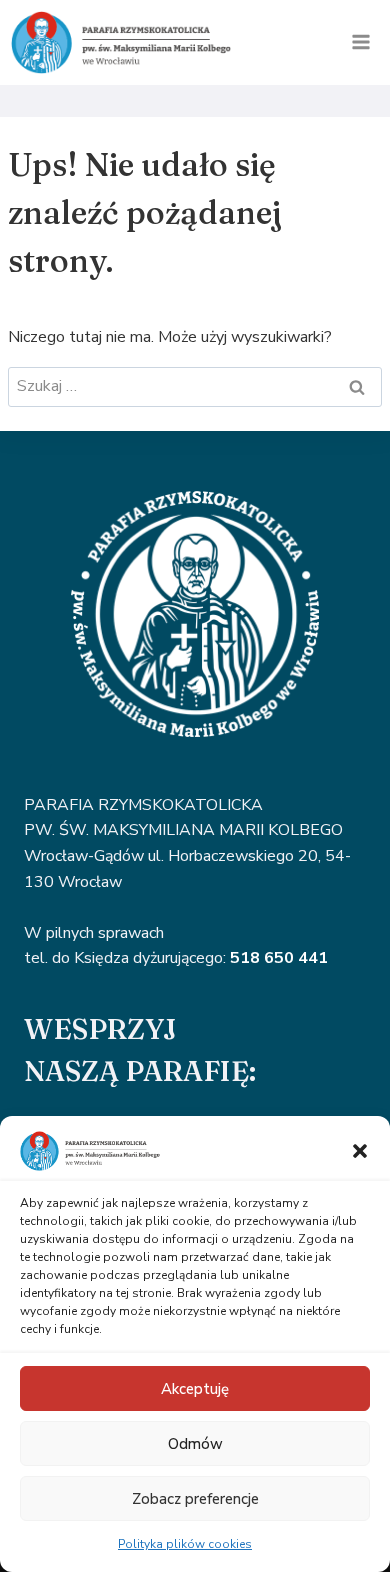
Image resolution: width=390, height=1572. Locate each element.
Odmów (195, 1444)
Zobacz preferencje (195, 1499)
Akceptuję (195, 1389)
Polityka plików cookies (185, 1544)
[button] (360, 1151)
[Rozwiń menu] (360, 42)
